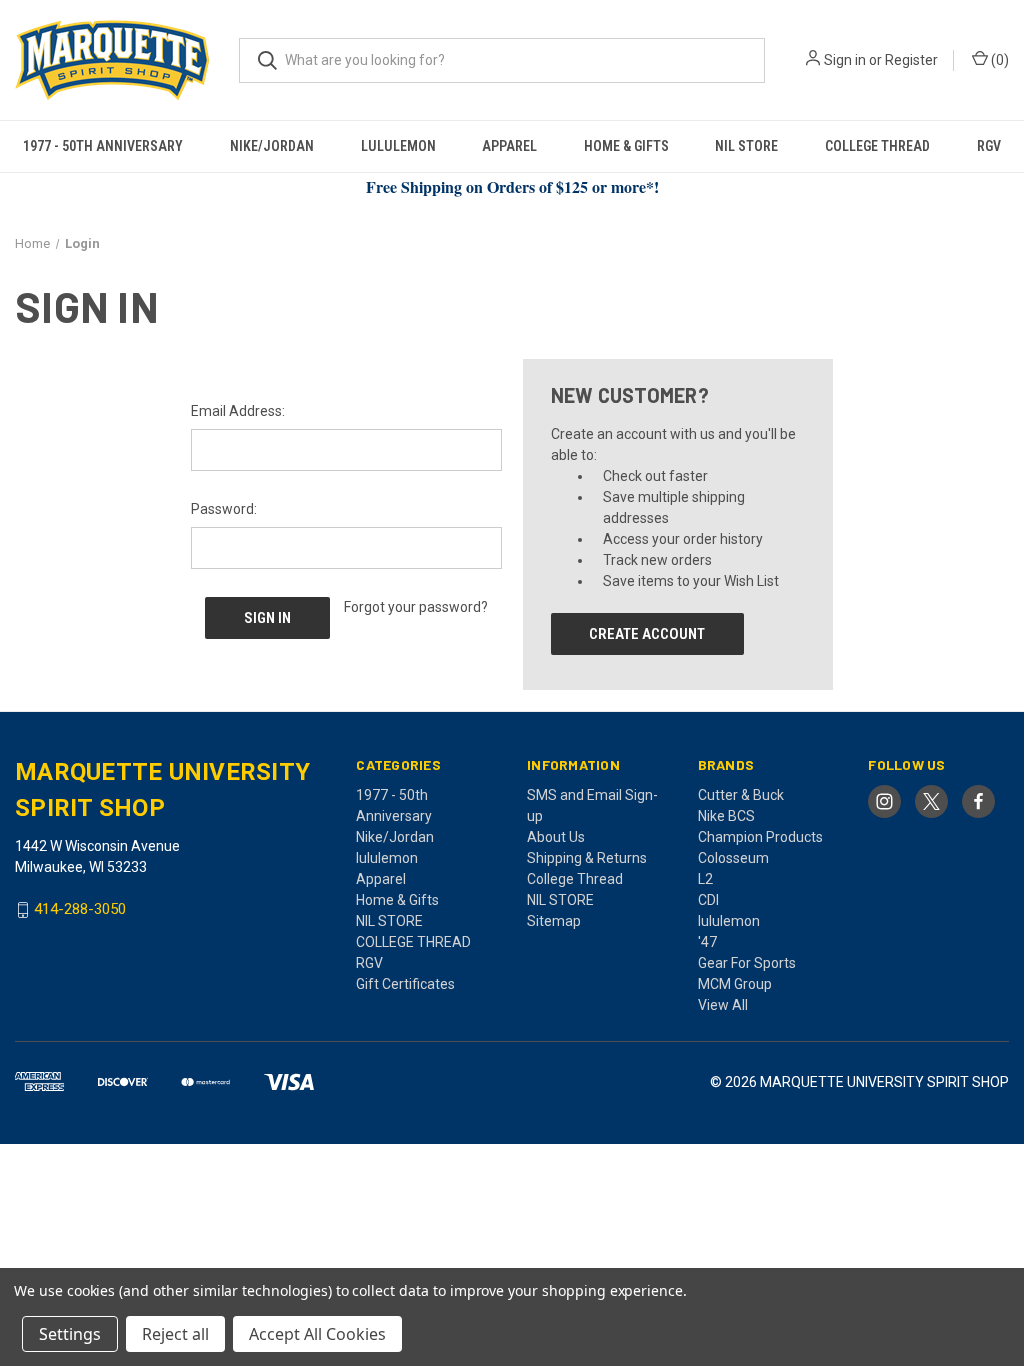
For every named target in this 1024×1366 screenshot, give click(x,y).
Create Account (647, 634)
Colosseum (733, 858)
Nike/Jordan (272, 146)
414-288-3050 (80, 910)
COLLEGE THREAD (877, 146)
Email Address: (238, 411)
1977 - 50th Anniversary (103, 146)
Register (911, 60)
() (998, 60)
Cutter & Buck (741, 795)
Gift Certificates (405, 984)
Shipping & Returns (587, 858)
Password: (224, 509)
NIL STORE (746, 146)
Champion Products (760, 837)
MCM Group (735, 984)
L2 (705, 879)
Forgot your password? (416, 607)
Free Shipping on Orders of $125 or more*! (512, 186)
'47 (707, 942)
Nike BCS (726, 816)
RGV (989, 146)
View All (723, 1005)
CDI (708, 900)
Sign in (845, 60)
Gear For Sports (747, 963)
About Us (556, 837)
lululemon (398, 146)
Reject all (175, 1334)
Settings (70, 1334)
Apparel (509, 146)
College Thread (575, 879)
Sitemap (554, 921)
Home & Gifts (626, 146)
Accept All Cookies (317, 1334)
